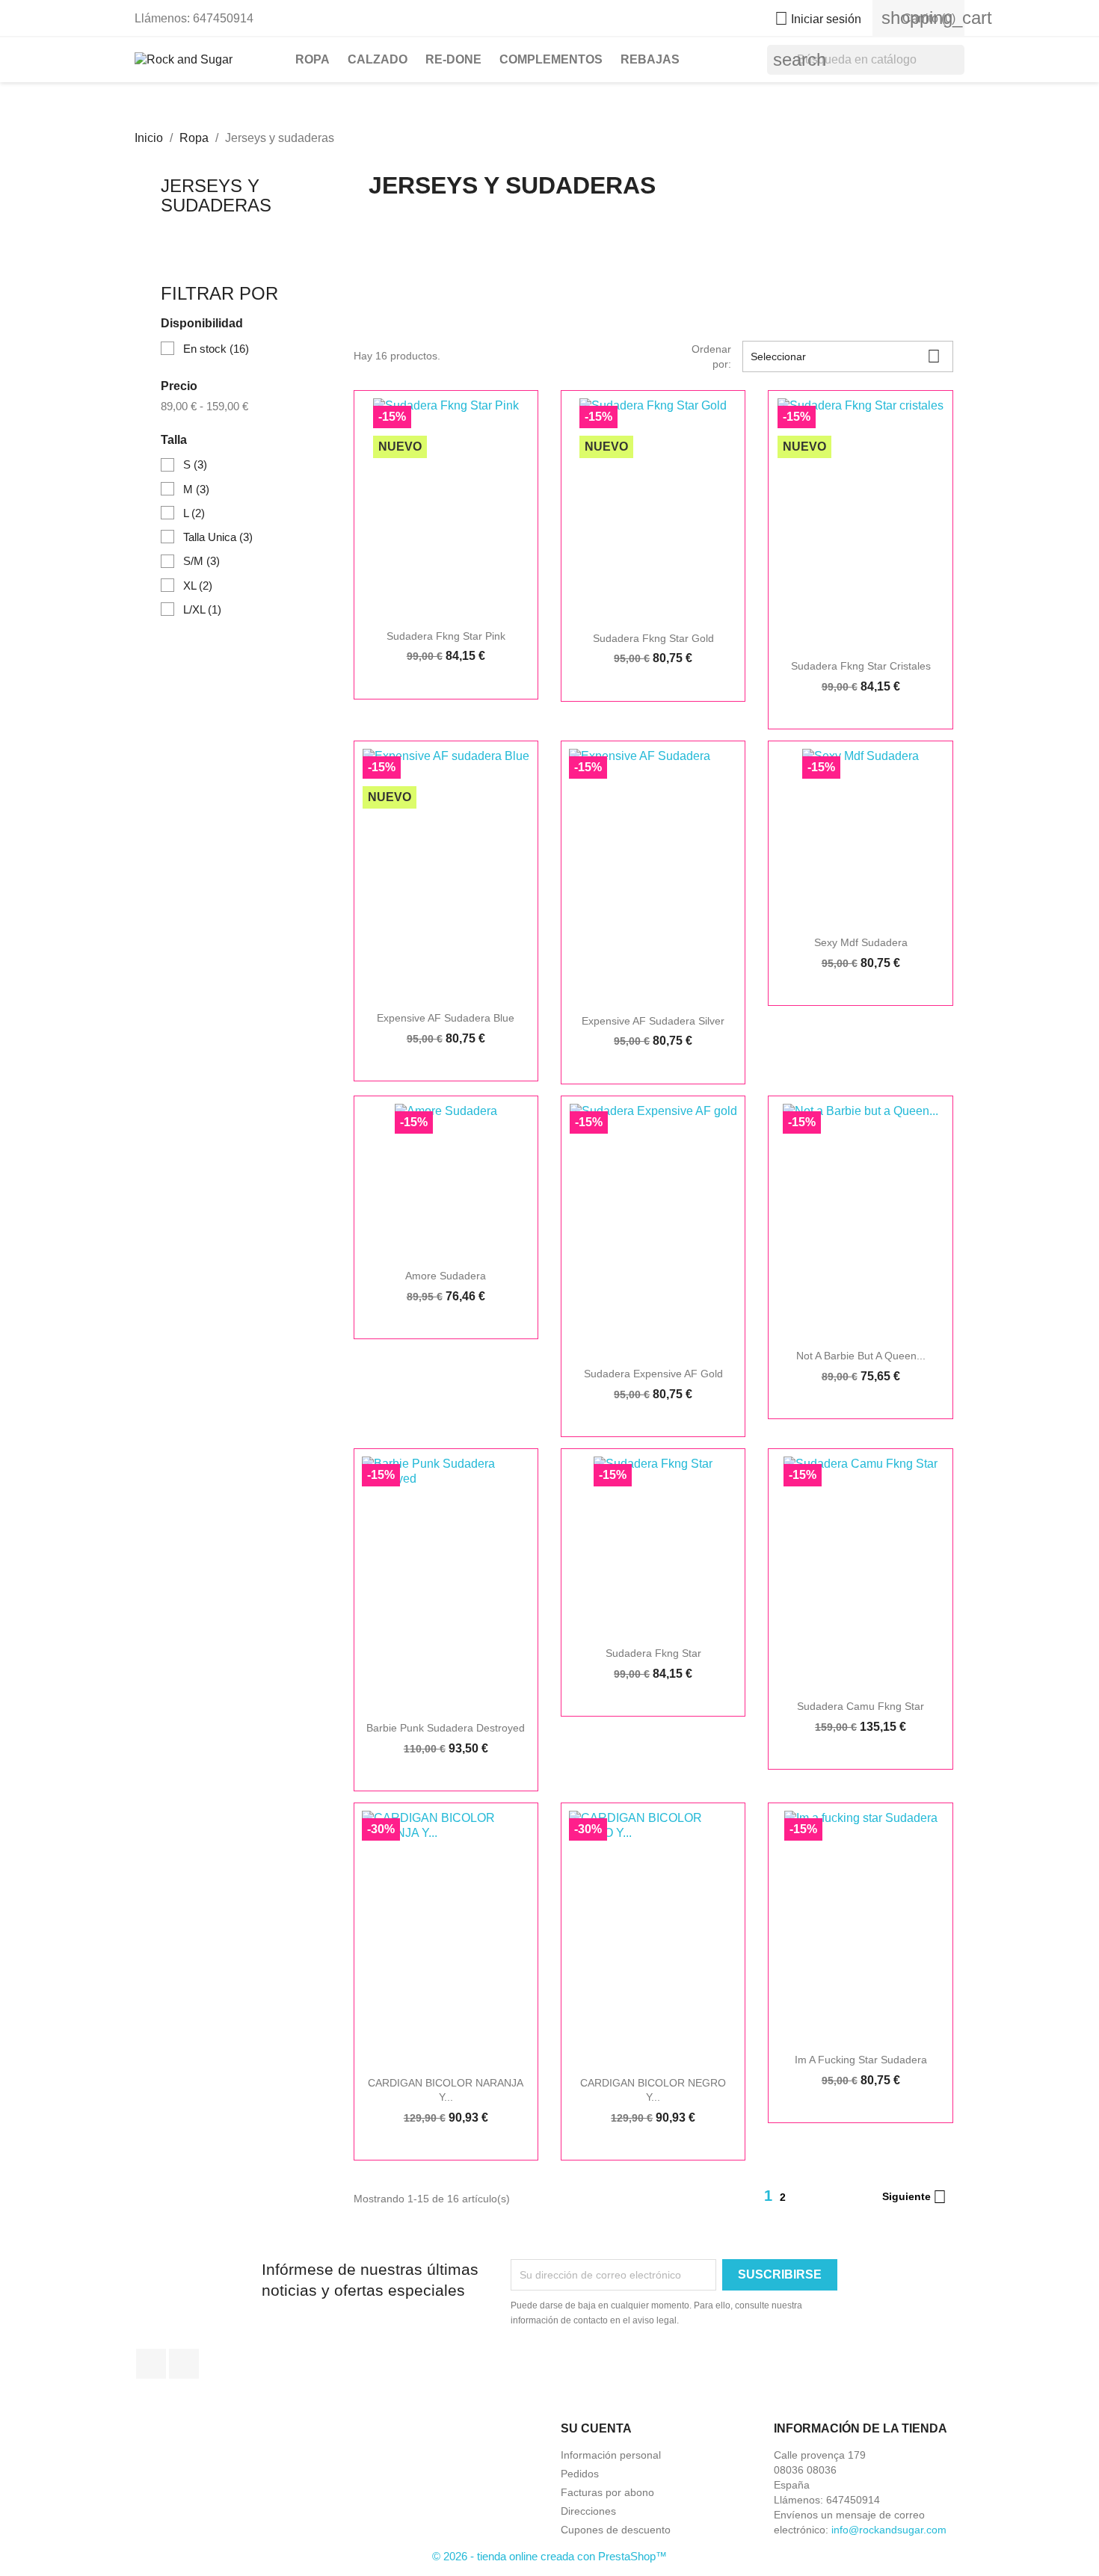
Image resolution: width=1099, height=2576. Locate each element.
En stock (216, 349)
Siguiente (914, 2197)
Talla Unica (218, 537)
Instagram (184, 2364)
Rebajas (650, 59)
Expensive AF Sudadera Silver (653, 1021)
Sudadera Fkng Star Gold (653, 638)
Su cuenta (596, 2428)
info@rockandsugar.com (889, 2530)
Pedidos (580, 2474)
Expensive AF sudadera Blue (446, 1018)
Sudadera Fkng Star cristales (861, 666)
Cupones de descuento (616, 2530)
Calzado (378, 59)
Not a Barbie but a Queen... (861, 1356)
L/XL (202, 609)
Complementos (551, 59)
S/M (201, 561)
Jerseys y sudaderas (216, 195)
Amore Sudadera (446, 1276)
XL (198, 586)
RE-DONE (453, 59)
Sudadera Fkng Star (653, 1653)
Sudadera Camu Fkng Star (861, 1706)
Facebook (151, 2364)
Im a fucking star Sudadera (861, 2060)
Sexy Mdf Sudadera (861, 942)
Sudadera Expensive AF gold (653, 1374)
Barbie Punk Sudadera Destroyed (446, 1728)
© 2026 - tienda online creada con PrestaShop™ (549, 2556)
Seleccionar (846, 356)
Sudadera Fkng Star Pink (446, 636)
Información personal (611, 2455)
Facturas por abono (607, 2492)
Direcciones (588, 2511)
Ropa (313, 59)
